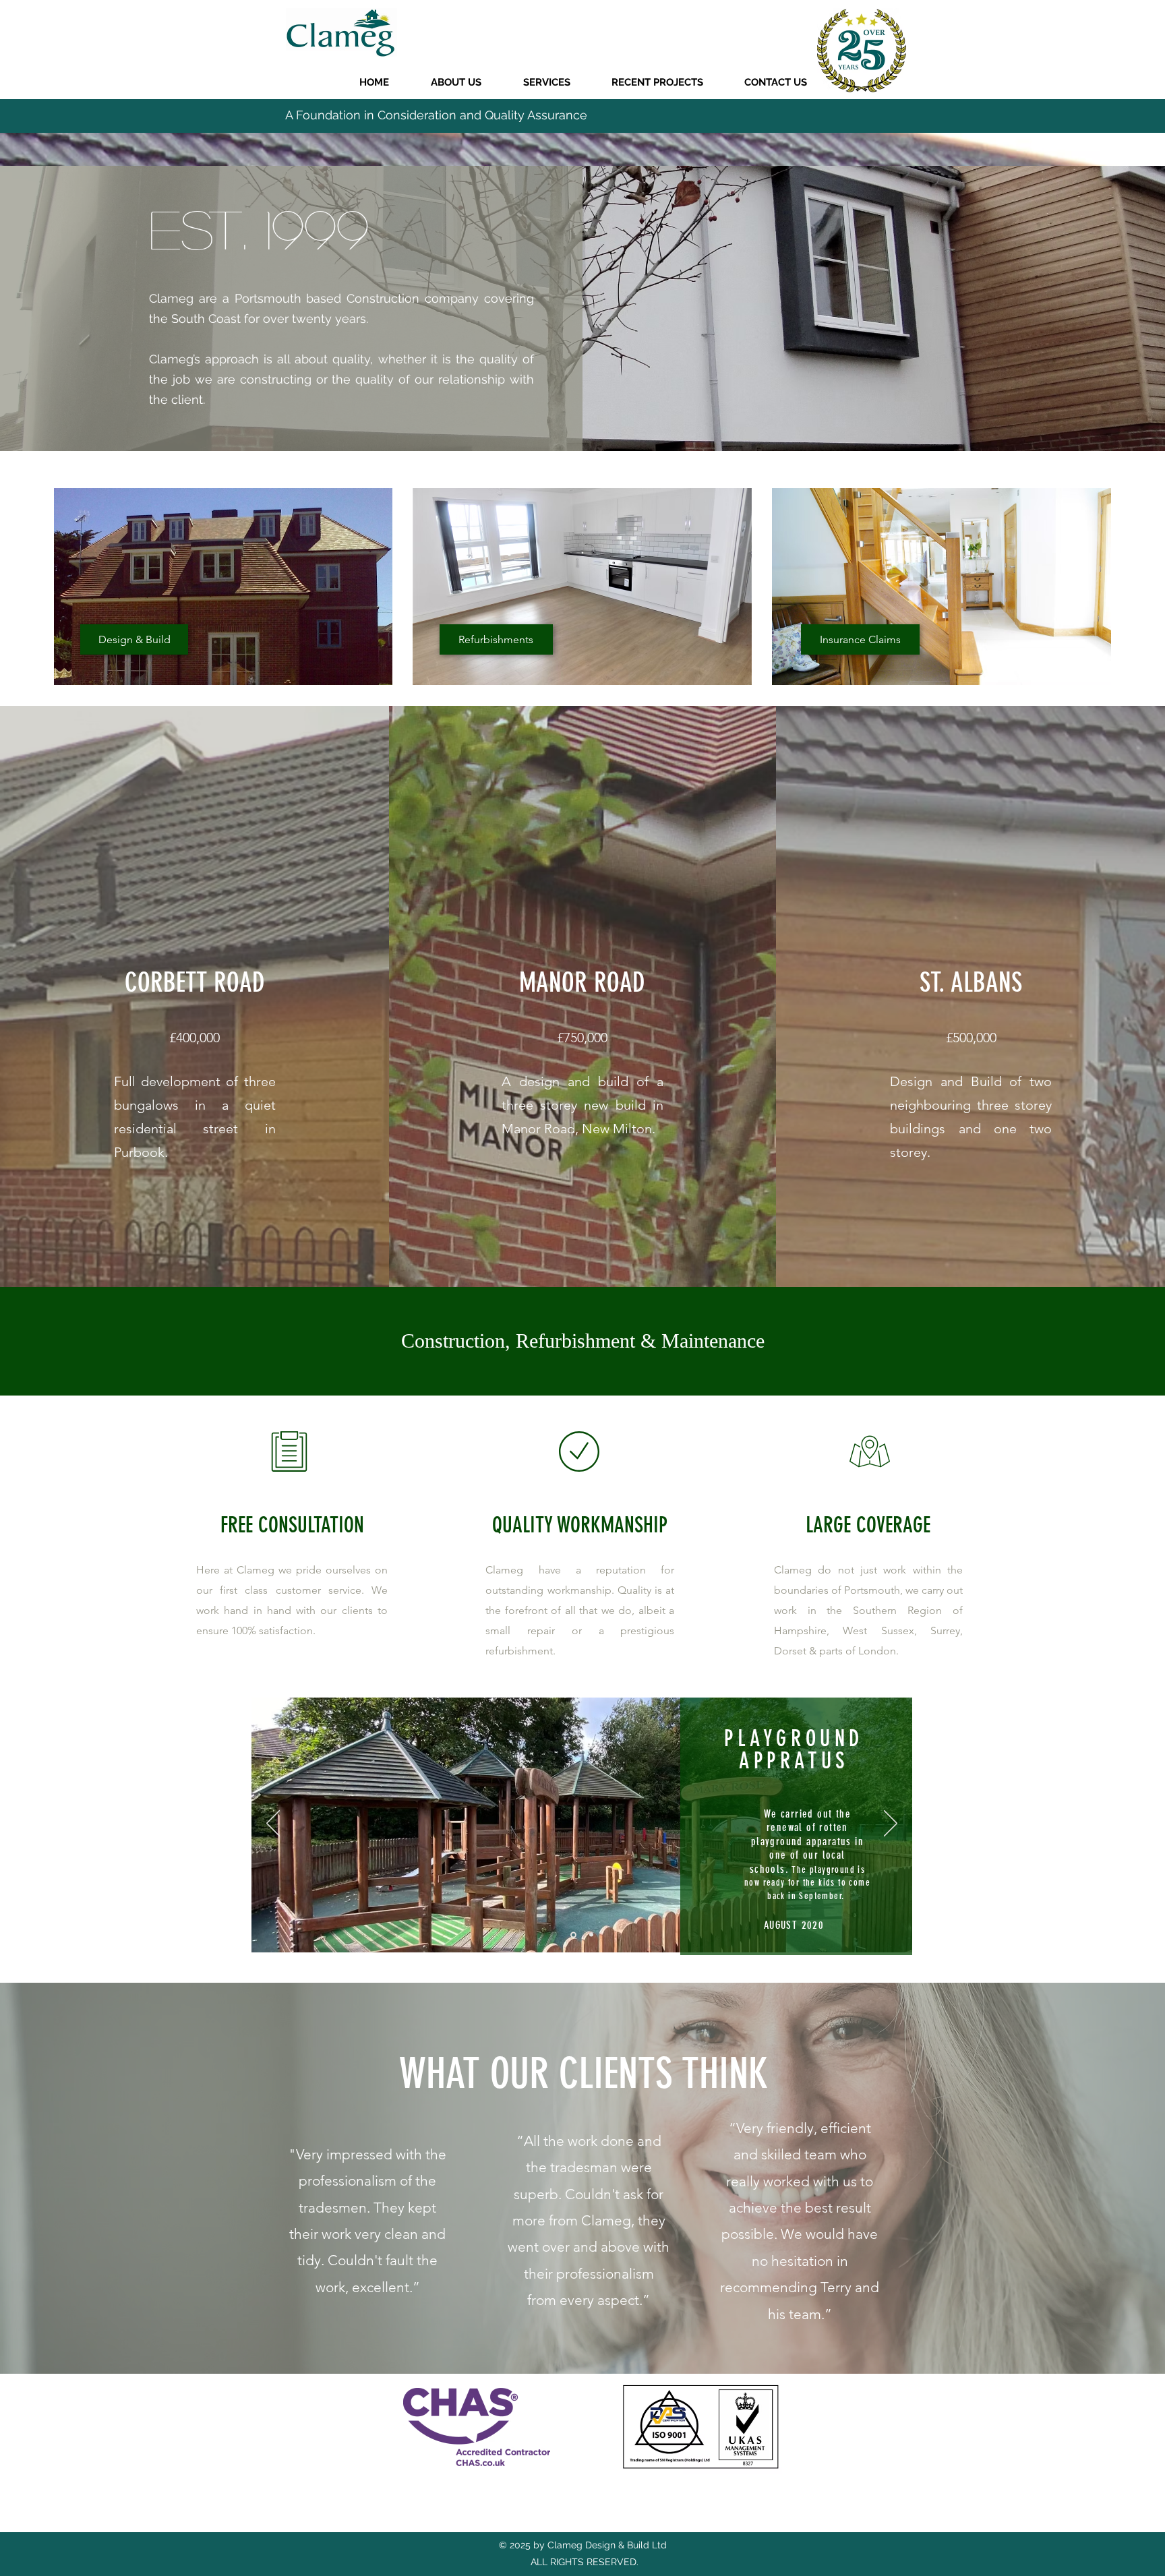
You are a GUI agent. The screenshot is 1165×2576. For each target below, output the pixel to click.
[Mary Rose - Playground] (573, 1935)
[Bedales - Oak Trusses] (591, 1935)
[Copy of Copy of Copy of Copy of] (583, 160)
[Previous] (56, 116)
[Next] (1109, 116)
